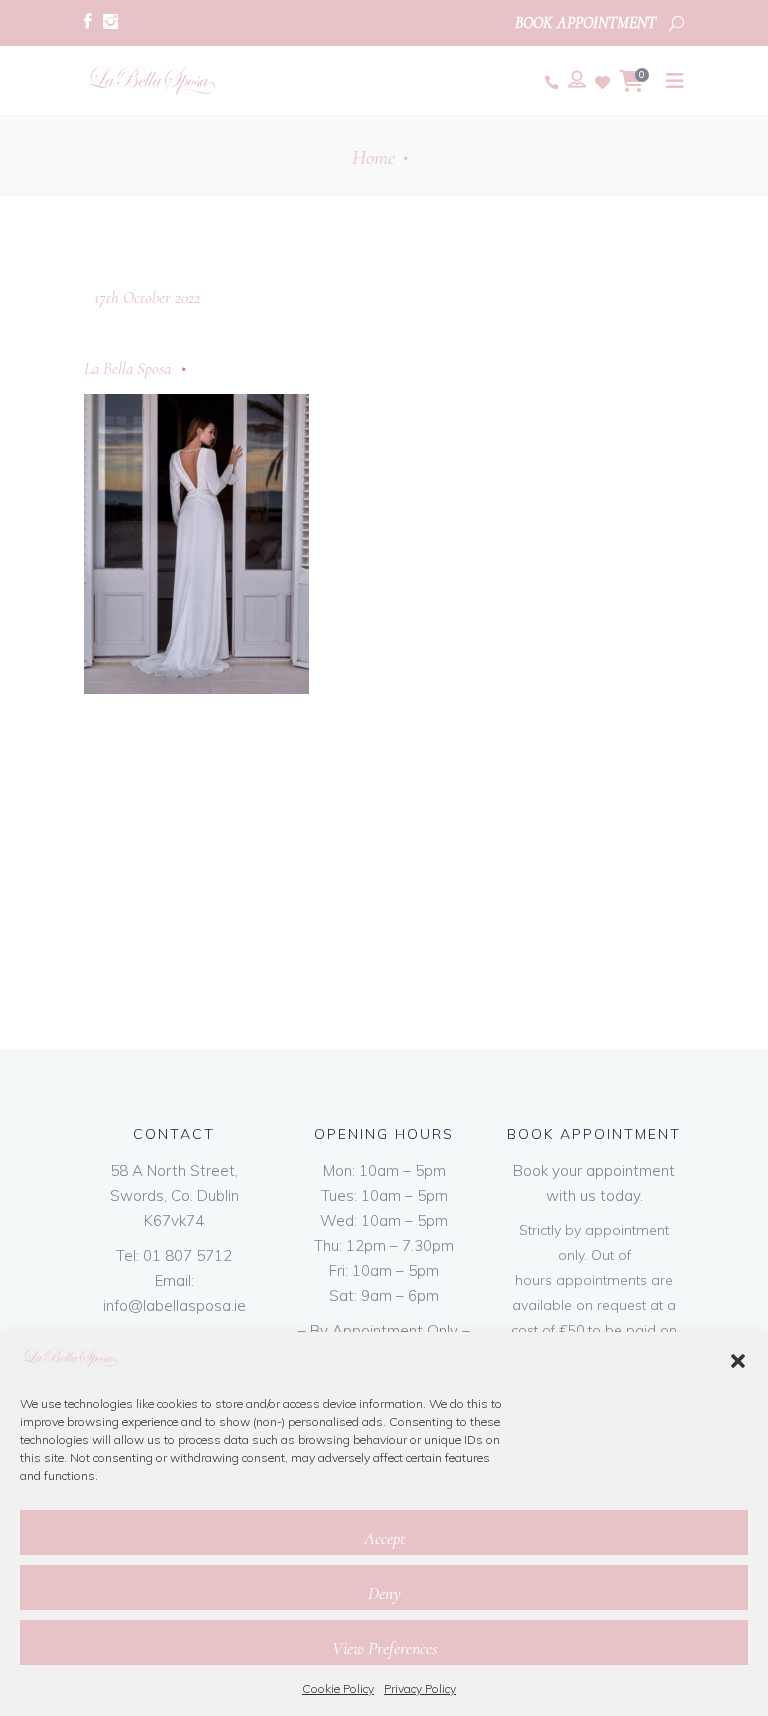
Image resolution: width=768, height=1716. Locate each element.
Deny (384, 1593)
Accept (384, 1538)
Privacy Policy (420, 1688)
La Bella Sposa (127, 368)
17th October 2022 (147, 297)
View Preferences (384, 1648)
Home (373, 157)
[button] (738, 1361)
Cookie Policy (338, 1688)
